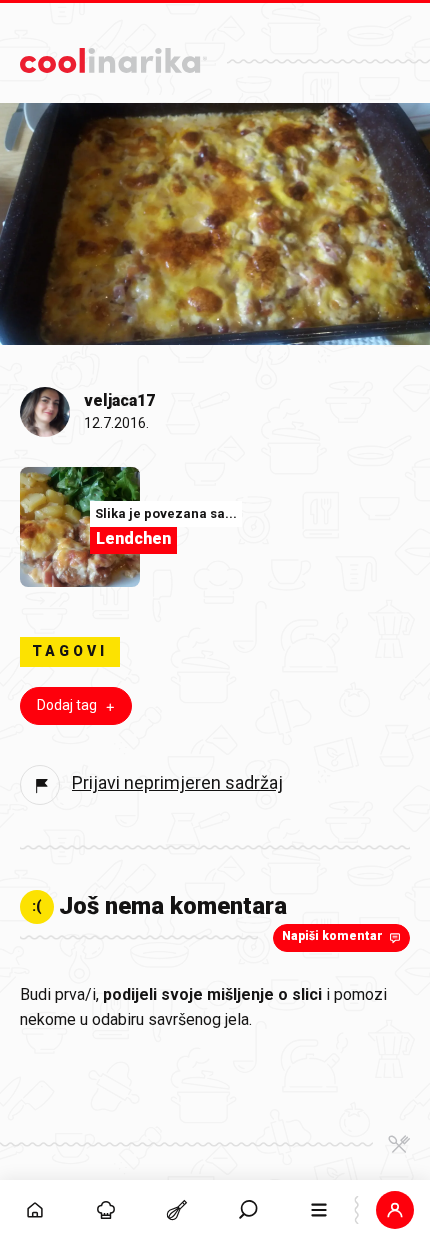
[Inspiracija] (106, 1210)
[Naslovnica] (35, 1210)
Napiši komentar (332, 936)
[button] (248, 1210)
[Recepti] (177, 1210)
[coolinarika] (113, 55)
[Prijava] (394, 1210)
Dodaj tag (67, 705)
